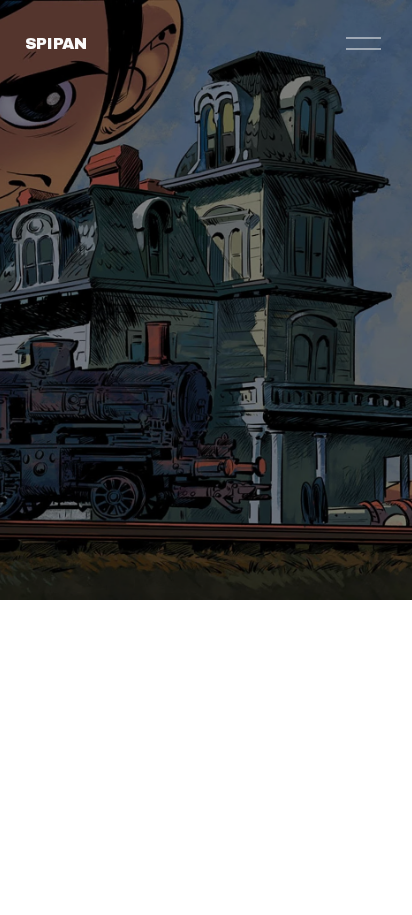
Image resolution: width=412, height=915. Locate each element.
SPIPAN (56, 43)
